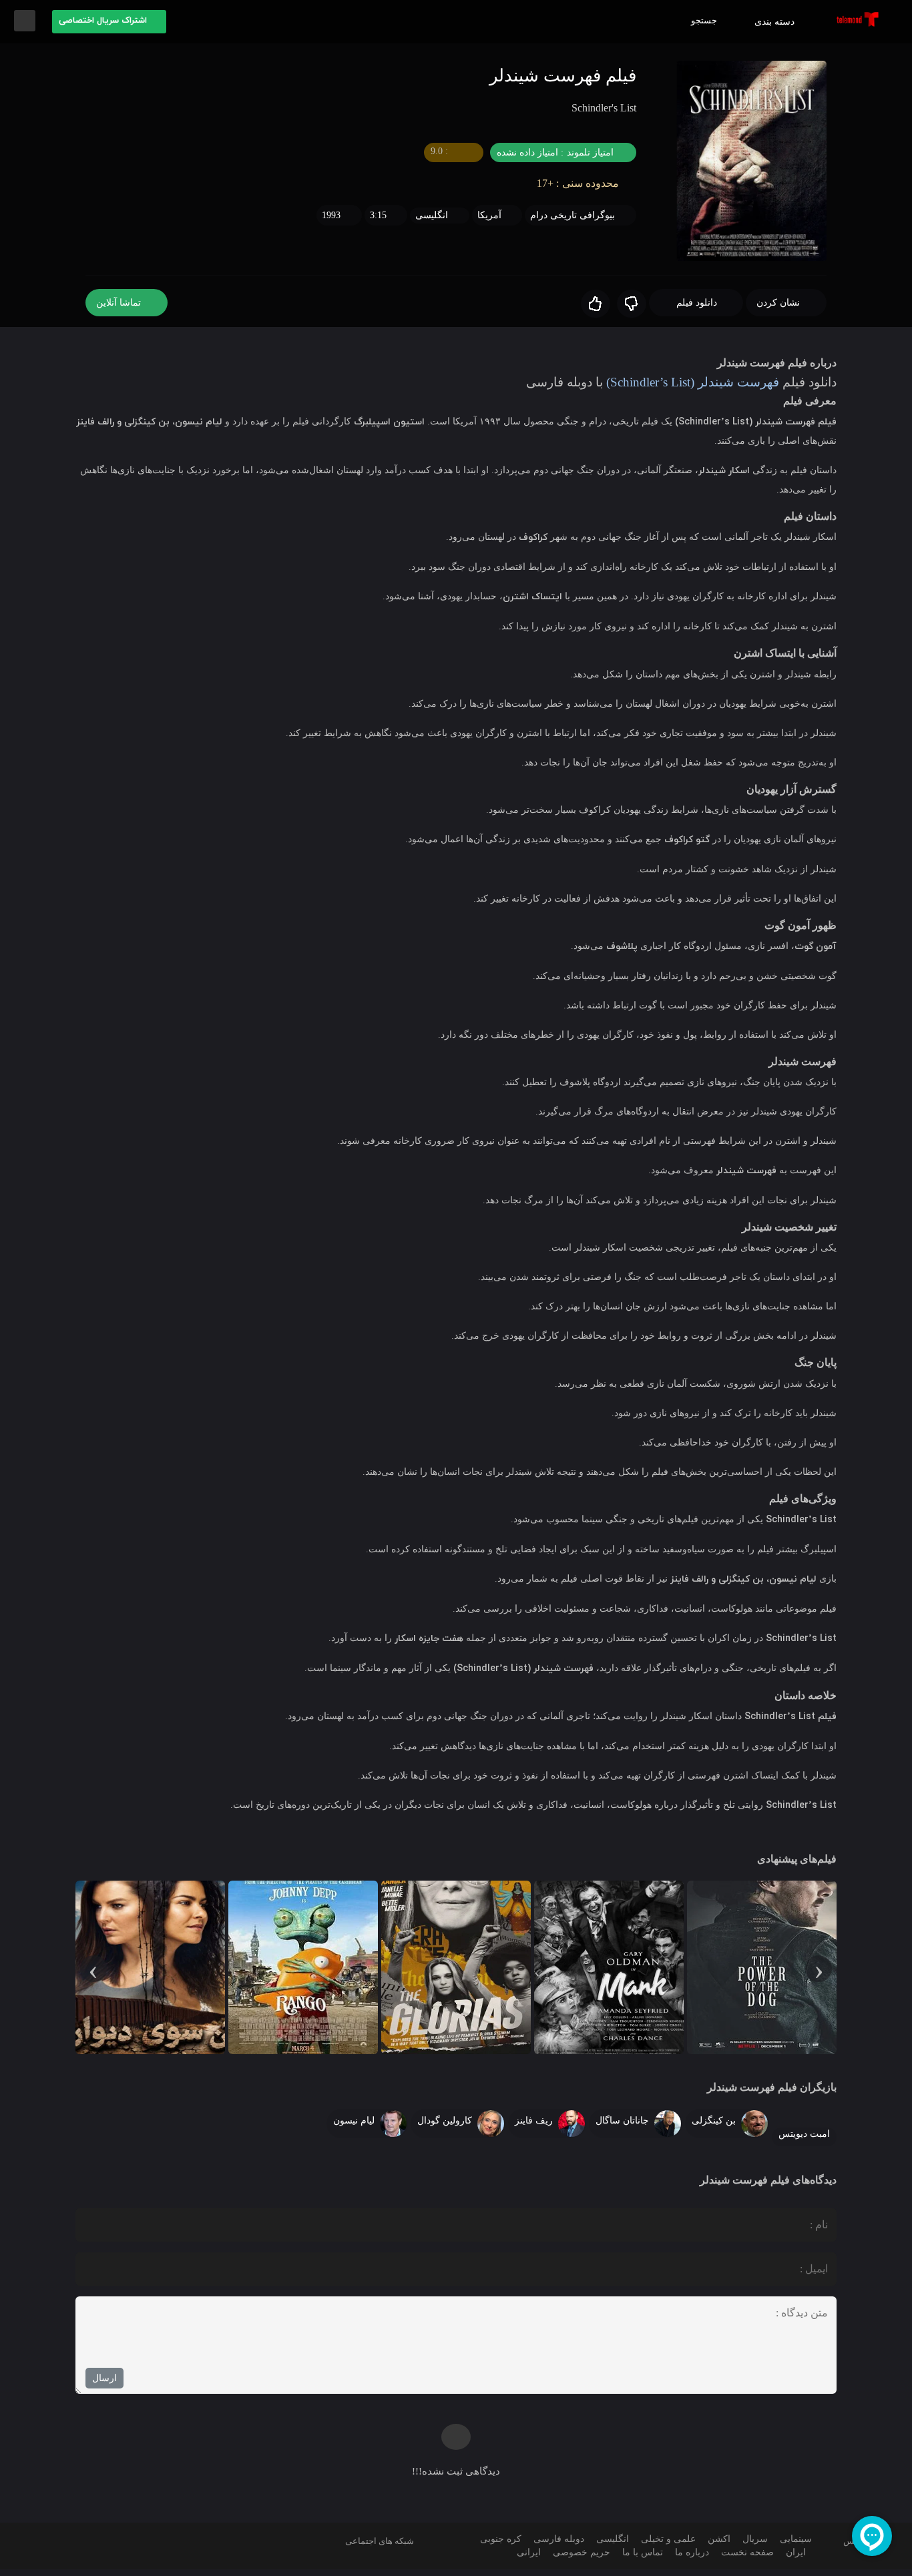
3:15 (374, 229)
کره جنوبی (496, 2546)
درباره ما (692, 2559)
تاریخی (562, 229)
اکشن (717, 2546)
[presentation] (819, 1974)
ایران (797, 2559)
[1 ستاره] (629, 318)
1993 (326, 229)
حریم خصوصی (580, 2559)
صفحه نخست (748, 2559)
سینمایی (794, 2546)
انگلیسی (429, 229)
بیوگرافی (596, 229)
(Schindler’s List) (634, 396)
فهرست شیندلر (730, 396)
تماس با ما (642, 2559)
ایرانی (529, 2559)
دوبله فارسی (553, 2546)
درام (538, 229)
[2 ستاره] (593, 318)
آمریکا (489, 229)
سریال (752, 2546)
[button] (109, 22)
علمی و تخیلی (665, 2546)
